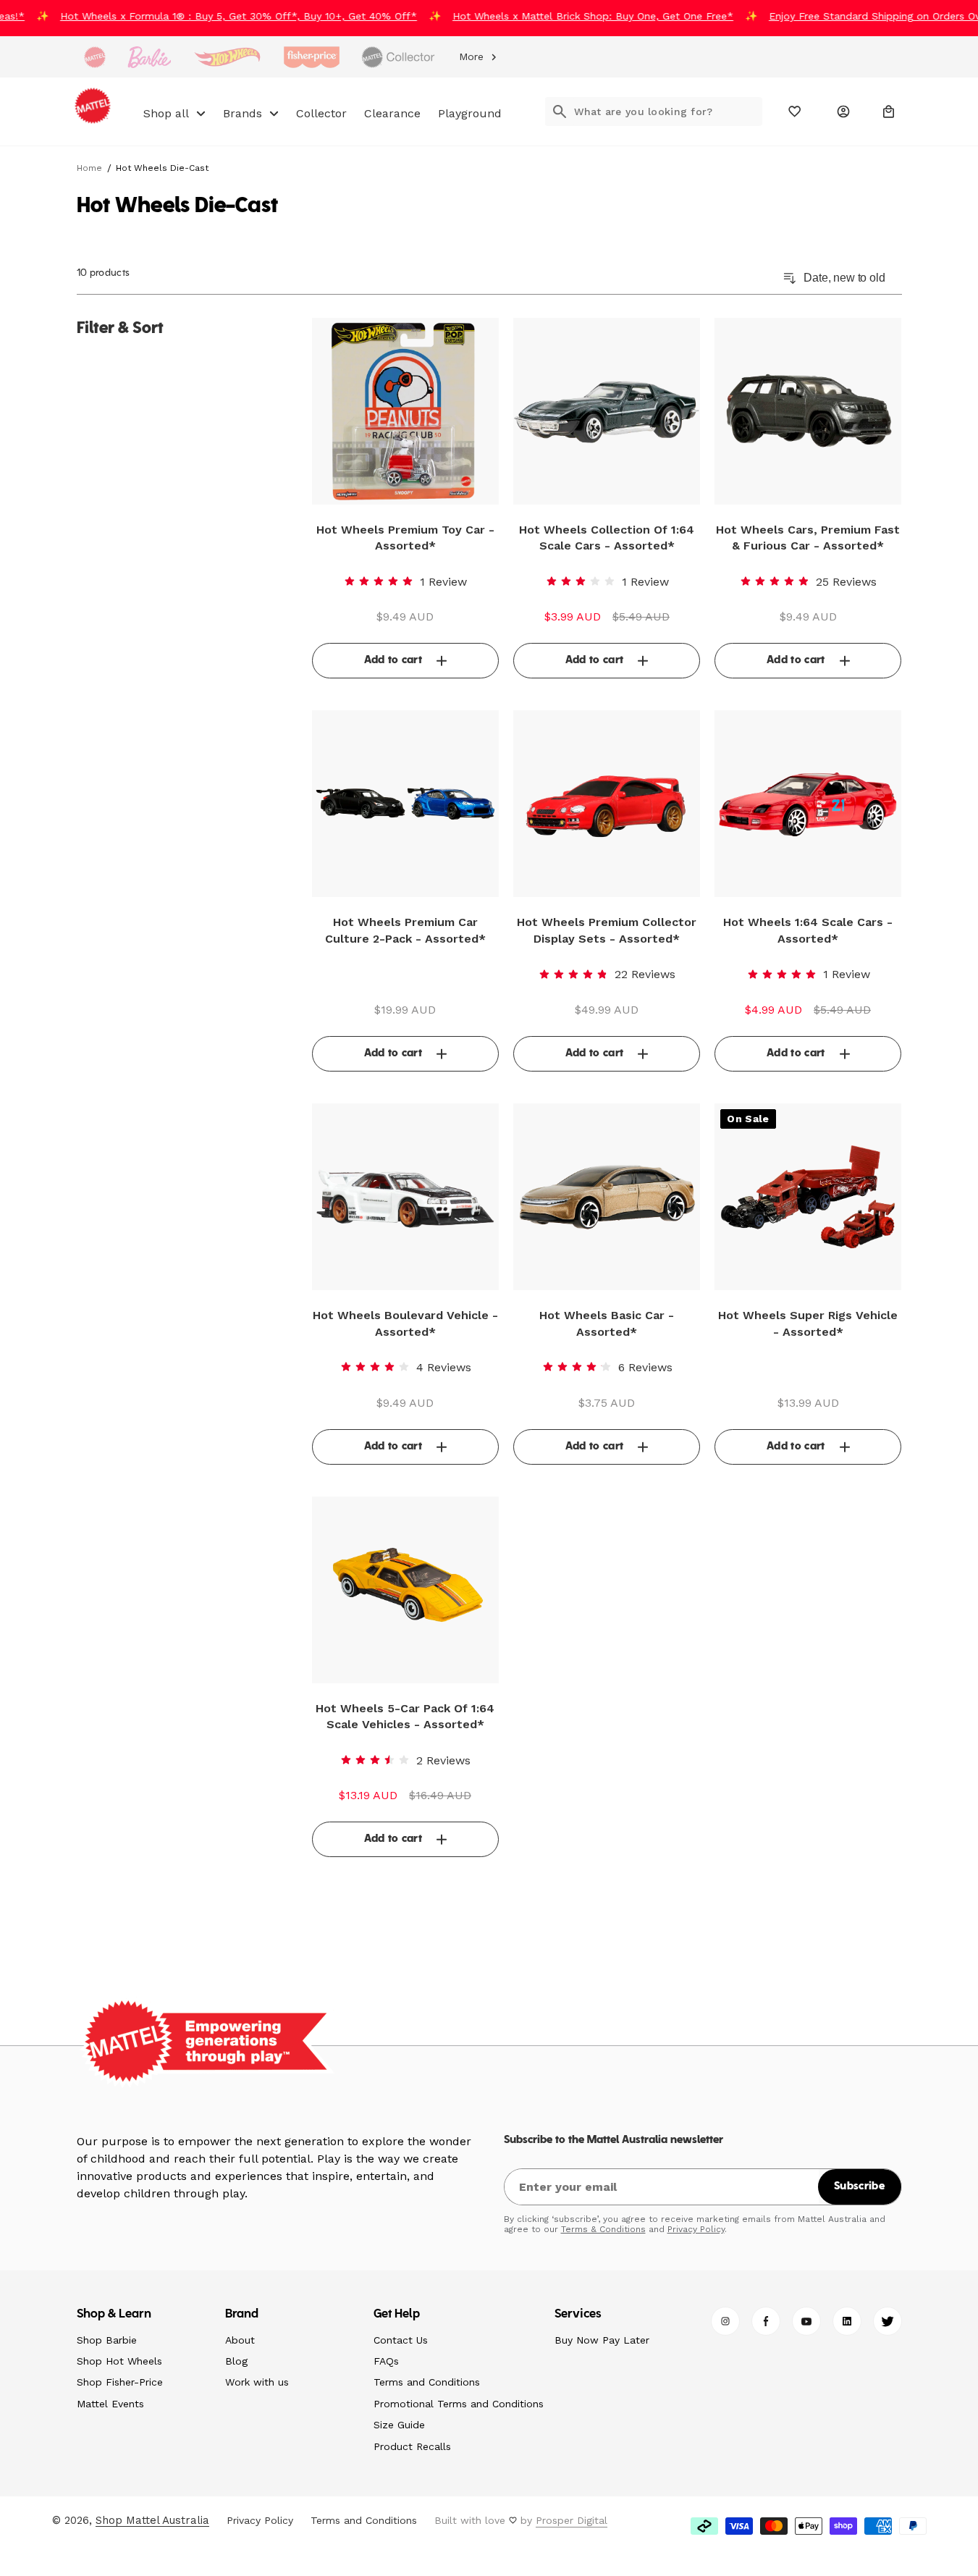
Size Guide (399, 2425)
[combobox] (668, 111)
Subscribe (859, 2186)
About (240, 2340)
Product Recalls (412, 2446)
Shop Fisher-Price (120, 2382)
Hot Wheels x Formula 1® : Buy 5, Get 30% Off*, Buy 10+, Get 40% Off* (223, 16)
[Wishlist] (795, 111)
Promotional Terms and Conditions (459, 2404)
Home (89, 168)
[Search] (560, 111)
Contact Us (401, 2340)
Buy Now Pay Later (602, 2340)
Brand (242, 2315)
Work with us (257, 2382)
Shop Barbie (107, 2340)
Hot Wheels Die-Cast (162, 168)
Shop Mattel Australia (152, 2520)
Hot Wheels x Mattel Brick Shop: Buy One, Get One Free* (578, 16)
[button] (889, 111)
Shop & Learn (114, 2315)
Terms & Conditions (603, 2229)
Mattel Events (110, 2404)
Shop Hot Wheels (119, 2361)
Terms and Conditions (427, 2382)
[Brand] (95, 57)
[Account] (843, 111)
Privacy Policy (696, 2229)
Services (578, 2315)
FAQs (386, 2361)
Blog (236, 2361)
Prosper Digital (572, 2520)
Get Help (397, 2315)
